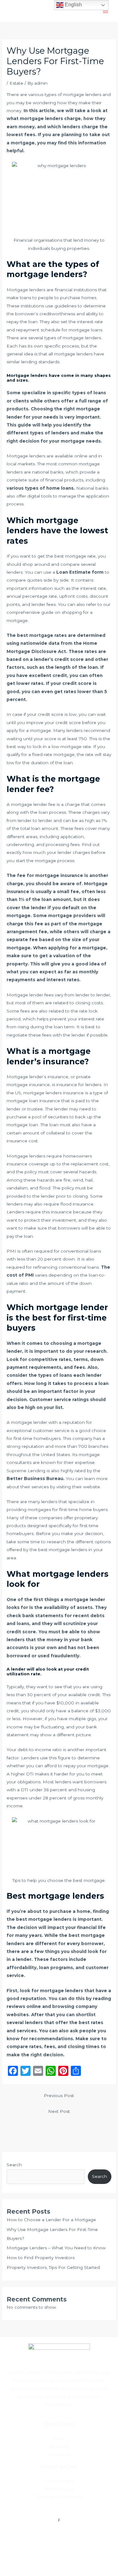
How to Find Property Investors (41, 2258)
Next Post (59, 2111)
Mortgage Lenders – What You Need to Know (56, 2248)
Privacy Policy (59, 2489)
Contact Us (59, 2454)
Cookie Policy (59, 2481)
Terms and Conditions (59, 2497)
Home (59, 2438)
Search (14, 2165)
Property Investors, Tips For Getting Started (53, 2267)
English (73, 5)
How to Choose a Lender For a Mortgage (51, 2220)
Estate (16, 83)
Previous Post (59, 2095)
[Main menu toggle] (106, 11)
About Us (59, 2446)
